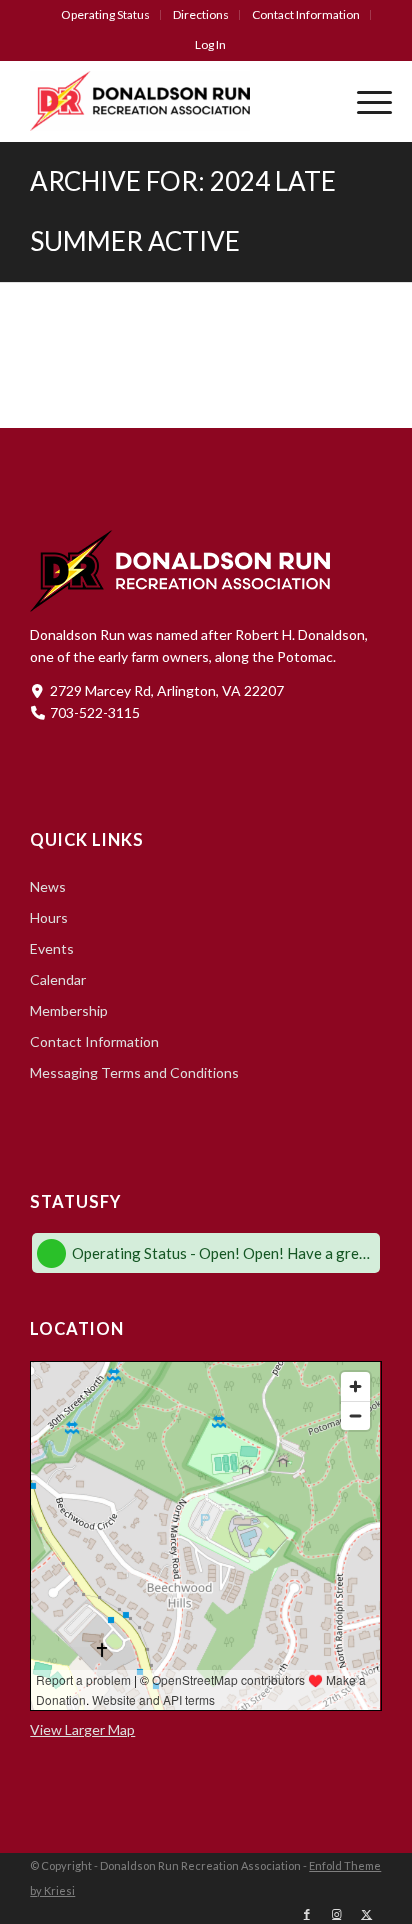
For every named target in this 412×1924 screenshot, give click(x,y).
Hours (49, 917)
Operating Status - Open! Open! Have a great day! (223, 1253)
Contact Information (306, 14)
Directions (201, 14)
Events (52, 948)
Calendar (58, 979)
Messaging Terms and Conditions (134, 1072)
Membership (69, 1010)
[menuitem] (106, 15)
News (48, 886)
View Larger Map (82, 1729)
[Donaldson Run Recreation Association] (170, 101)
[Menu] (364, 101)
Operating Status (105, 14)
